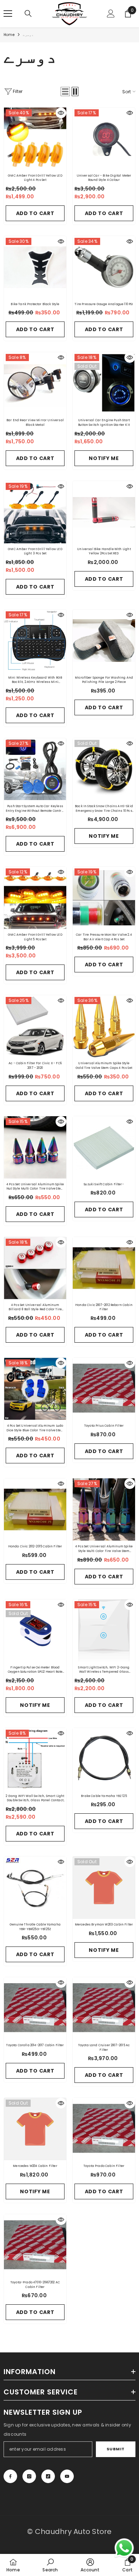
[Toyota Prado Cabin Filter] (104, 2129)
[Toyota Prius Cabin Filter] (104, 1389)
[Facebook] (10, 2476)
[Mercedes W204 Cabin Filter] (35, 2129)
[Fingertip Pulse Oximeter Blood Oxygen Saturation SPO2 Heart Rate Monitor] (35, 1631)
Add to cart (35, 213)
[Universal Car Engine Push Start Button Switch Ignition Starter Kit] (104, 383)
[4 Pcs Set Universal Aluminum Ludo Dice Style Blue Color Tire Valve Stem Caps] (35, 1389)
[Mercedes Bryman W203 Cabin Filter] (104, 1888)
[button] (65, 92)
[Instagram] (29, 2476)
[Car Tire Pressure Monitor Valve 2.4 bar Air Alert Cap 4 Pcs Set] (104, 898)
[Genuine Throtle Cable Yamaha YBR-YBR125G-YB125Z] (35, 1888)
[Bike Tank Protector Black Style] (35, 267)
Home (9, 35)
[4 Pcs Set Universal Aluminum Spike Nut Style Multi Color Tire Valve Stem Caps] (35, 1147)
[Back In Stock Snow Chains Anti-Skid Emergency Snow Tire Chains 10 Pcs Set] (104, 769)
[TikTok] (48, 2476)
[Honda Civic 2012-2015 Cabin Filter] (35, 1509)
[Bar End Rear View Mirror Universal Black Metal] (35, 383)
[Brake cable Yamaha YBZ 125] (104, 1759)
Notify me (104, 458)
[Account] (111, 14)
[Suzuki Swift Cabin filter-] (104, 1147)
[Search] (28, 14)
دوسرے (28, 35)
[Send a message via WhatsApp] (124, 2548)
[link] (50, 2565)
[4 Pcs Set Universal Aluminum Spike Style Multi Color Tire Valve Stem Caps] (104, 1509)
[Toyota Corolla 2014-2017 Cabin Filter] (35, 2008)
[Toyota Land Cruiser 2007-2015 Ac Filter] (104, 2008)
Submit (116, 2449)
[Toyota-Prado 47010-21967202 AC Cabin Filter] (35, 2245)
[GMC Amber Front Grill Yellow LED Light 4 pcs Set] (35, 139)
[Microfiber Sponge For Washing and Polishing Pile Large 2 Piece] (104, 641)
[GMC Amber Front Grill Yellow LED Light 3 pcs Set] (35, 512)
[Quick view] (61, 113)
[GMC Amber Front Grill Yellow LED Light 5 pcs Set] (35, 898)
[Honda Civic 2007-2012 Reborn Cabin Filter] (104, 1268)
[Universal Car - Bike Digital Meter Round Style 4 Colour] (104, 139)
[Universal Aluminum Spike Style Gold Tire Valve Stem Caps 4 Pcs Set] (104, 1026)
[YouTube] (67, 2476)
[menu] (8, 14)
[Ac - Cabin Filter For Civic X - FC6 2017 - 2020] (35, 1026)
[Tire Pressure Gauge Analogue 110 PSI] (104, 267)
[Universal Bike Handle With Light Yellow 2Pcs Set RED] (104, 512)
